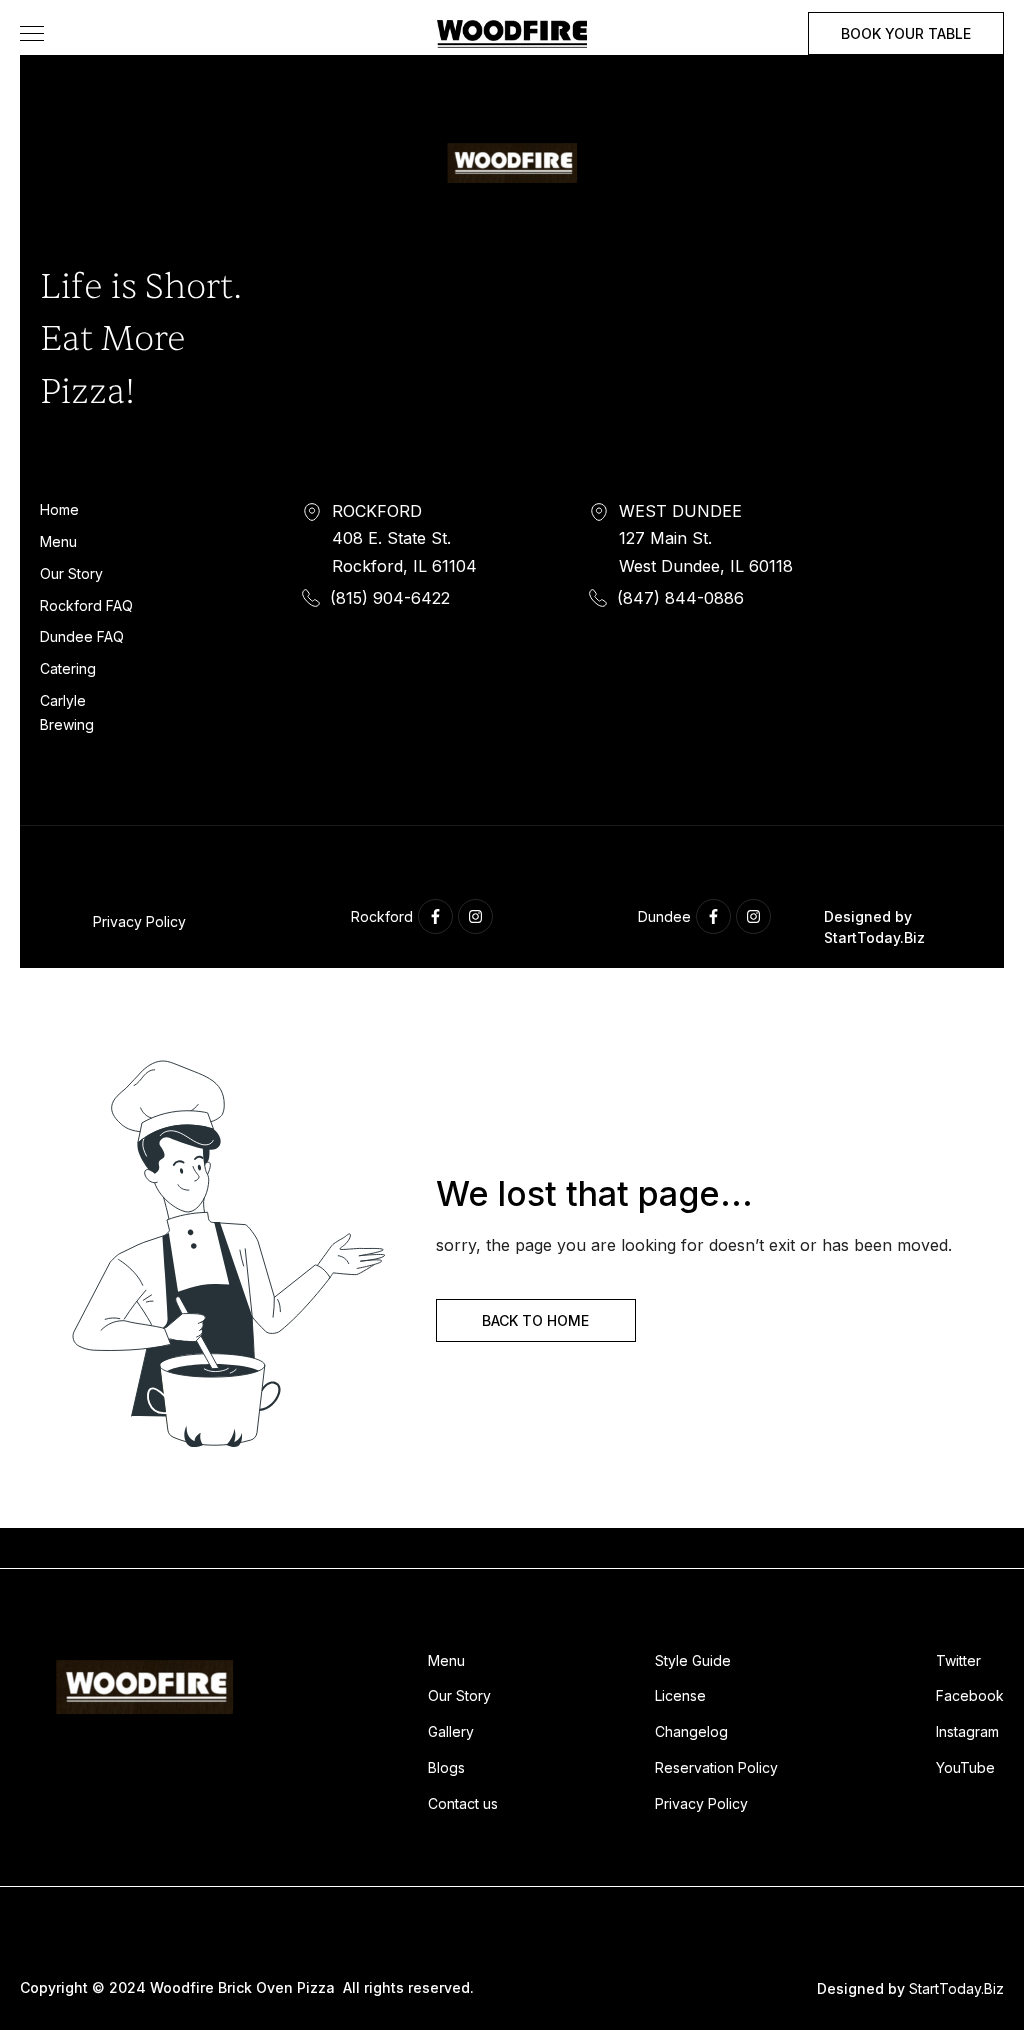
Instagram (967, 1731)
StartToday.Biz (956, 1988)
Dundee (664, 916)
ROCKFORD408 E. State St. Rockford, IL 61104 (404, 538)
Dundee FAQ (82, 636)
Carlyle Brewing (67, 712)
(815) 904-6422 (390, 598)
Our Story (71, 573)
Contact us (463, 1803)
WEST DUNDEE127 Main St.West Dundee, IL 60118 (706, 538)
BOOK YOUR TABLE (906, 33)
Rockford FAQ (86, 605)
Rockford (382, 916)
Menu (58, 541)
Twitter (958, 1660)
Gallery (451, 1731)
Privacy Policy (139, 921)
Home (59, 509)
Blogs (446, 1767)
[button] (32, 33)
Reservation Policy (716, 1767)
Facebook (970, 1695)
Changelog (691, 1731)
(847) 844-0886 (680, 598)
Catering (68, 668)
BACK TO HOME (535, 1320)
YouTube (965, 1767)
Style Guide (693, 1660)
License (680, 1695)
